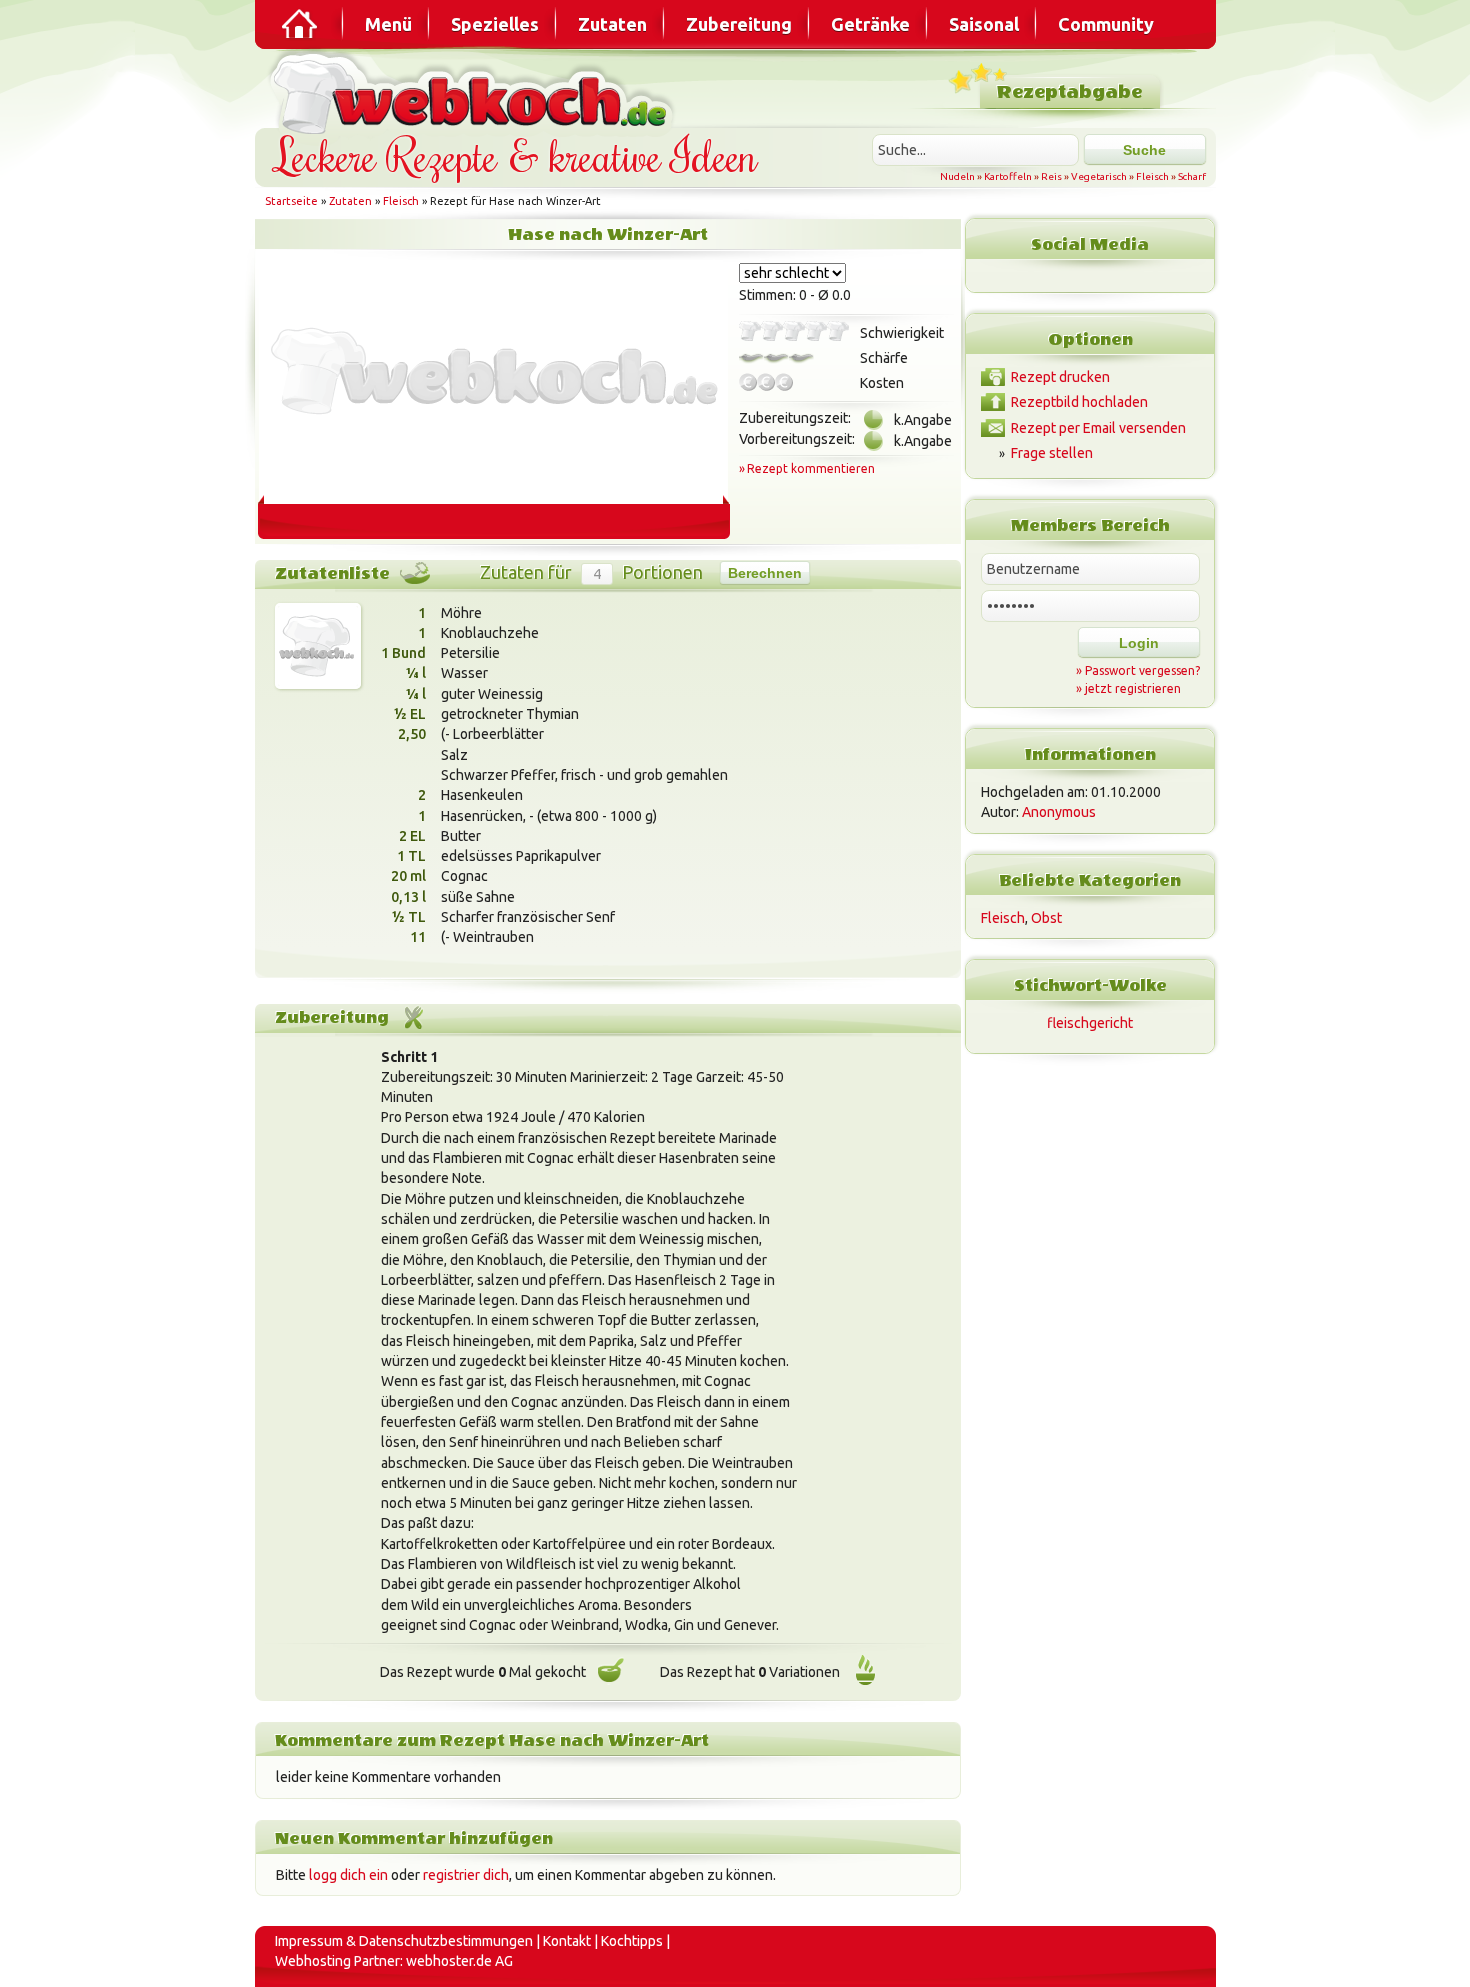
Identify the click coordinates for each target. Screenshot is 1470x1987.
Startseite (291, 201)
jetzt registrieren (1133, 688)
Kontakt (567, 1941)
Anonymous (1059, 812)
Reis (1051, 176)
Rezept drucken (1060, 377)
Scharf (1192, 176)
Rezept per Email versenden (1098, 428)
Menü (388, 24)
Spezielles (495, 24)
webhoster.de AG (459, 1961)
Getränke (870, 24)
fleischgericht (1090, 1023)
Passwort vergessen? (1142, 670)
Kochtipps (632, 1941)
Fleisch (1152, 176)
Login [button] (1139, 643)
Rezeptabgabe (1069, 92)
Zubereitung (739, 24)
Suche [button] (1144, 150)
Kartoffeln (1008, 176)
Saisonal (984, 24)
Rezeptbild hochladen (1079, 402)
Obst (1046, 918)
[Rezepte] (301, 24)
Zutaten (612, 24)
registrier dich (466, 1875)
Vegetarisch (1099, 176)
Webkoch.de (475, 91)
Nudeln (957, 176)
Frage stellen (1052, 453)
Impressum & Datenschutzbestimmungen (404, 1941)
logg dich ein (348, 1875)
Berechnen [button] (765, 573)
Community (1106, 24)
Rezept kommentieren (811, 468)
